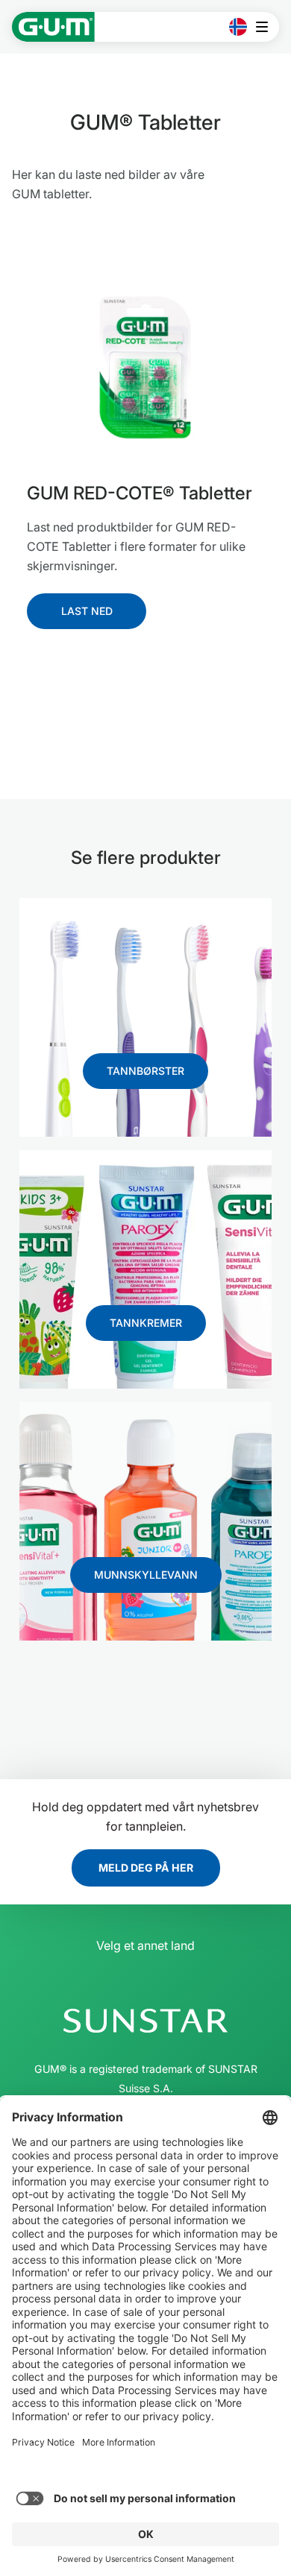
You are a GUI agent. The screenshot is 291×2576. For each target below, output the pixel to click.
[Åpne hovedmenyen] (266, 27)
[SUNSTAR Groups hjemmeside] (145, 2021)
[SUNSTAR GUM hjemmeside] (53, 27)
